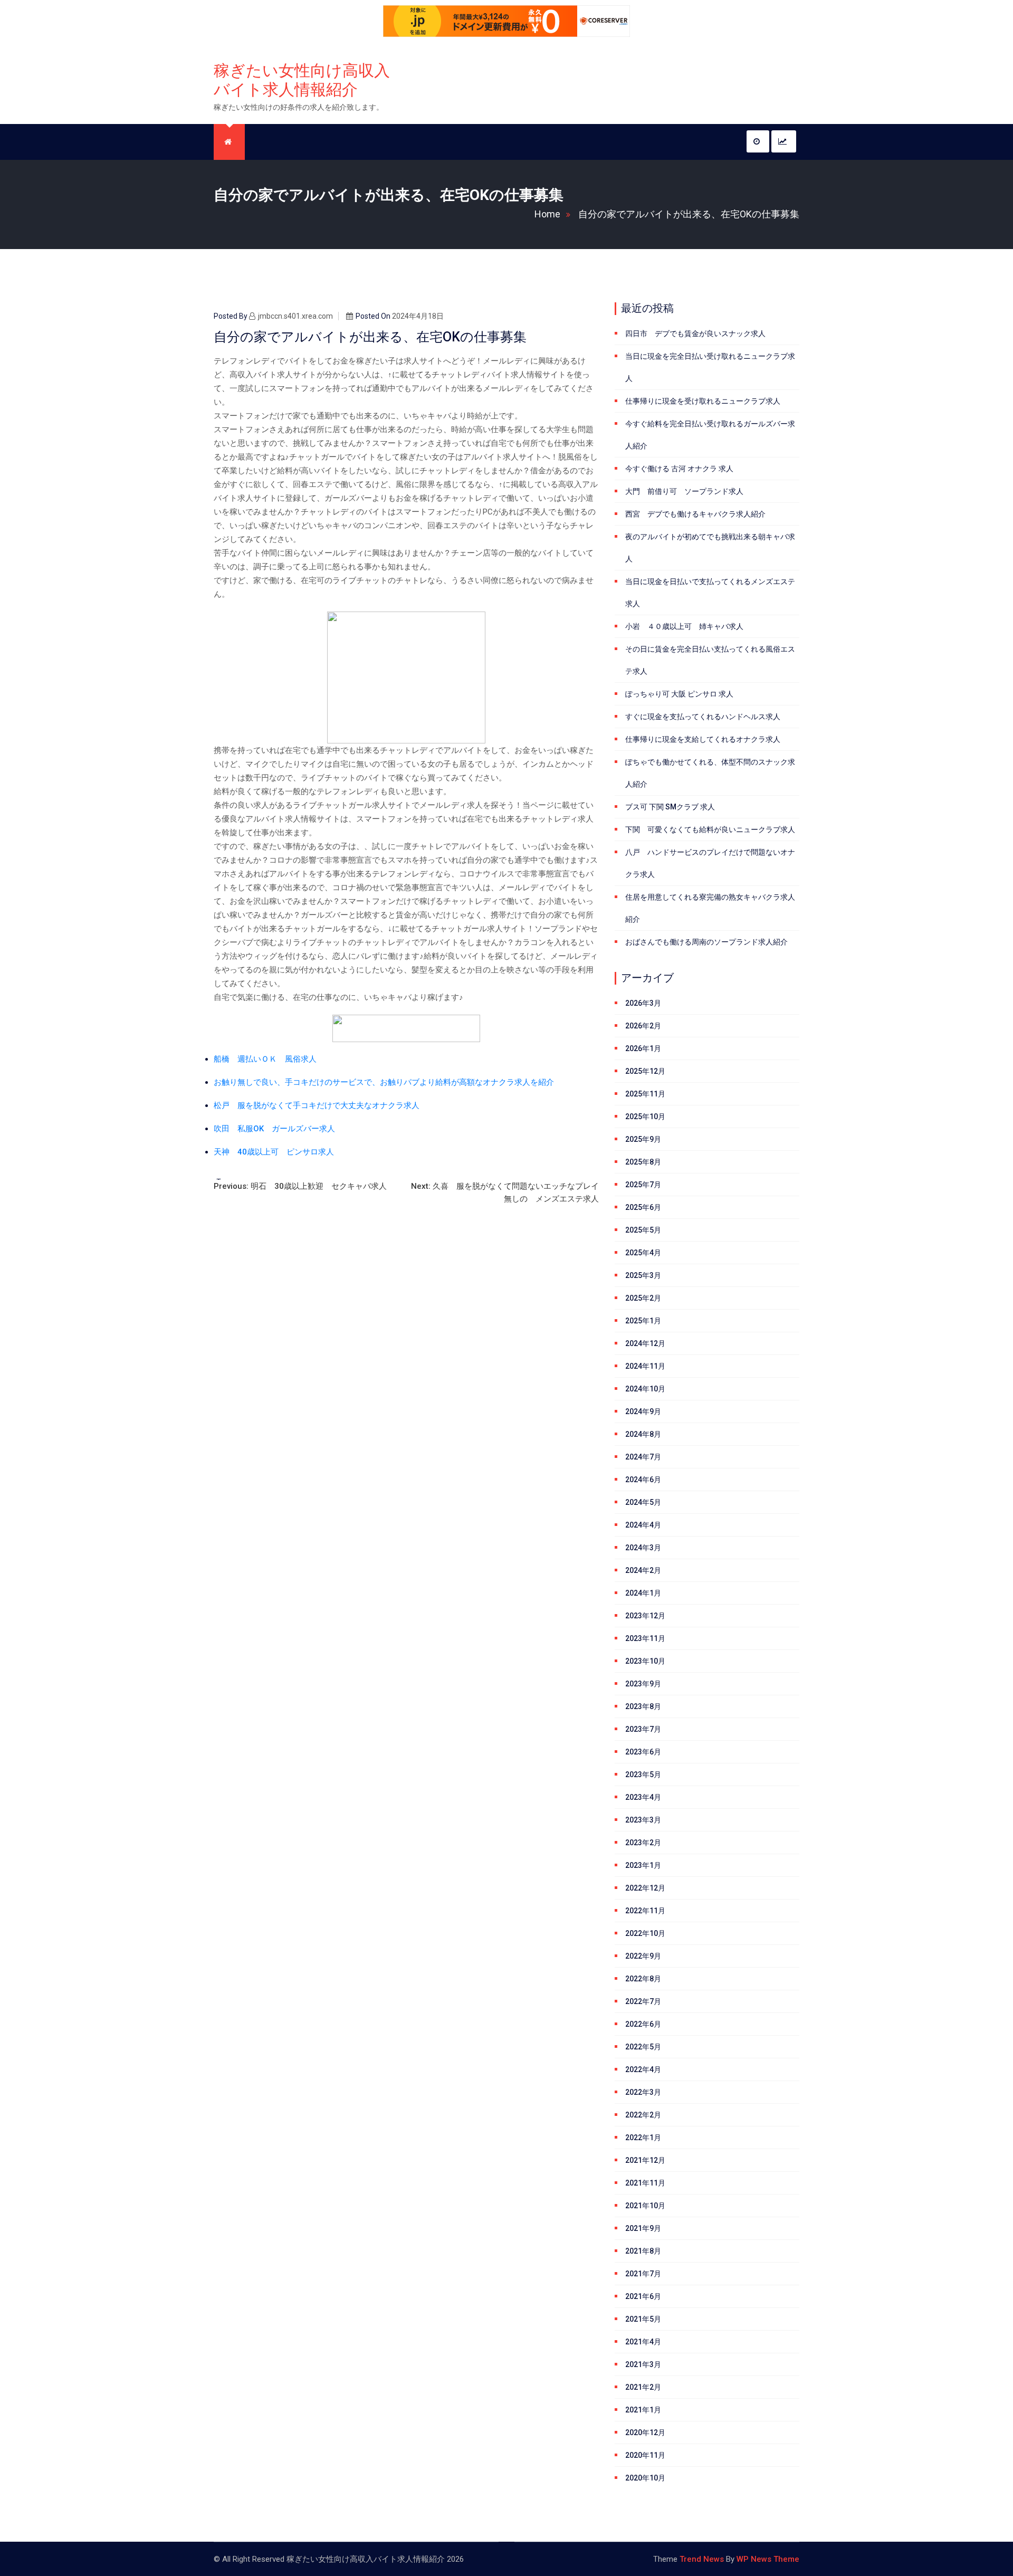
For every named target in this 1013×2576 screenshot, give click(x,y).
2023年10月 (645, 1661)
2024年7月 (643, 1457)
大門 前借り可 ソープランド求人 (684, 491)
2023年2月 (643, 1843)
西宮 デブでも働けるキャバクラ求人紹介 (695, 514)
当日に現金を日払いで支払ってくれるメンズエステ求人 (710, 593)
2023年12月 (645, 1616)
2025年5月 (643, 1230)
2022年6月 (643, 2024)
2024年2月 (643, 1570)
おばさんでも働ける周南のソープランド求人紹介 (706, 942)
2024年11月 (645, 1366)
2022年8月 (643, 1979)
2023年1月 (643, 1865)
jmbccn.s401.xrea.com (295, 316)
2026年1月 (643, 1048)
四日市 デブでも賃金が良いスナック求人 (695, 333)
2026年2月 (643, 1026)
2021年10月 (645, 2206)
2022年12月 (645, 1888)
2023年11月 (645, 1638)
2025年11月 (645, 1094)
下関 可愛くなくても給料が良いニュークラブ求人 (710, 829)
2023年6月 (643, 1752)
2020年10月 (645, 2478)
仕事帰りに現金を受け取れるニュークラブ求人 (703, 401)
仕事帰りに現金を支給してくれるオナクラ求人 (703, 739)
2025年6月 (643, 1207)
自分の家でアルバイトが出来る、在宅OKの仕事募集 (689, 214)
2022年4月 (643, 2069)
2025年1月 (643, 1321)
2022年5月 (643, 2047)
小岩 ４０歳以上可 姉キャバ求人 (684, 626)
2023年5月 (643, 1774)
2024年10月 (645, 1389)
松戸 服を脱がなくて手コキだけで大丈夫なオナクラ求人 (317, 1105)
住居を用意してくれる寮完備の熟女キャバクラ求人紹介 (710, 908)
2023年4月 (643, 1797)
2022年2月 (643, 2115)
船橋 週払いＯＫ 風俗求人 (265, 1059)
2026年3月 (643, 1003)
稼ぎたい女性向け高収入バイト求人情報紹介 (302, 80)
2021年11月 (645, 2183)
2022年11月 (645, 1911)
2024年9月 (643, 1411)
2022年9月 (643, 1956)
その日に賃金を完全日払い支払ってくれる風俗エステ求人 (710, 660)
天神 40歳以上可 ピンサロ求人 (274, 1152)
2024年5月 (643, 1502)
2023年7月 (643, 1729)
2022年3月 (643, 2092)
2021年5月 (643, 2319)
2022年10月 (645, 1933)
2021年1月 (643, 2410)
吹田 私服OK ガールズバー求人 (274, 1129)
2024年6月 (643, 1480)
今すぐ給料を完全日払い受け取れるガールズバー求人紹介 (710, 435)
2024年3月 (643, 1548)
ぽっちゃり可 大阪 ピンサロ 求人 (679, 694)
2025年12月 (645, 1071)
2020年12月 (645, 2432)
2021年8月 (643, 2251)
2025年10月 (645, 1117)
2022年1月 (643, 2138)
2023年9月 (643, 1684)
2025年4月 (643, 1253)
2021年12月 (645, 2160)
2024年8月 (643, 1434)
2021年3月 (643, 2364)
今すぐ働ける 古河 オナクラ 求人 (679, 469)
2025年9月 (643, 1139)
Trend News (702, 2559)
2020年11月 (645, 2455)
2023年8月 (643, 1706)
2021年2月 (643, 2387)
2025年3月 (643, 1275)
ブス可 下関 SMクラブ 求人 (670, 807)
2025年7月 (643, 1185)
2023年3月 (643, 1820)
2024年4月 (643, 1525)
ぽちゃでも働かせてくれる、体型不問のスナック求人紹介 (710, 773)
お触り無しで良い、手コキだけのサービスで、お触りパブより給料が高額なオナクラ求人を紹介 (384, 1082)
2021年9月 (643, 2228)
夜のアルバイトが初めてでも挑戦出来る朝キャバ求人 (710, 548)
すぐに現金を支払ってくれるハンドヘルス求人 (703, 717)
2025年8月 (643, 1162)
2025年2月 (643, 1298)
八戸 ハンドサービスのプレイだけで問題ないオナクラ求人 (710, 863)
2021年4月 (643, 2342)
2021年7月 (643, 2274)
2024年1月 (643, 1593)
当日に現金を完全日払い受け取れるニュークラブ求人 (710, 367)
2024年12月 (645, 1343)
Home (547, 214)
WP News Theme (768, 2559)
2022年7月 (643, 2001)
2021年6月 (643, 2296)
